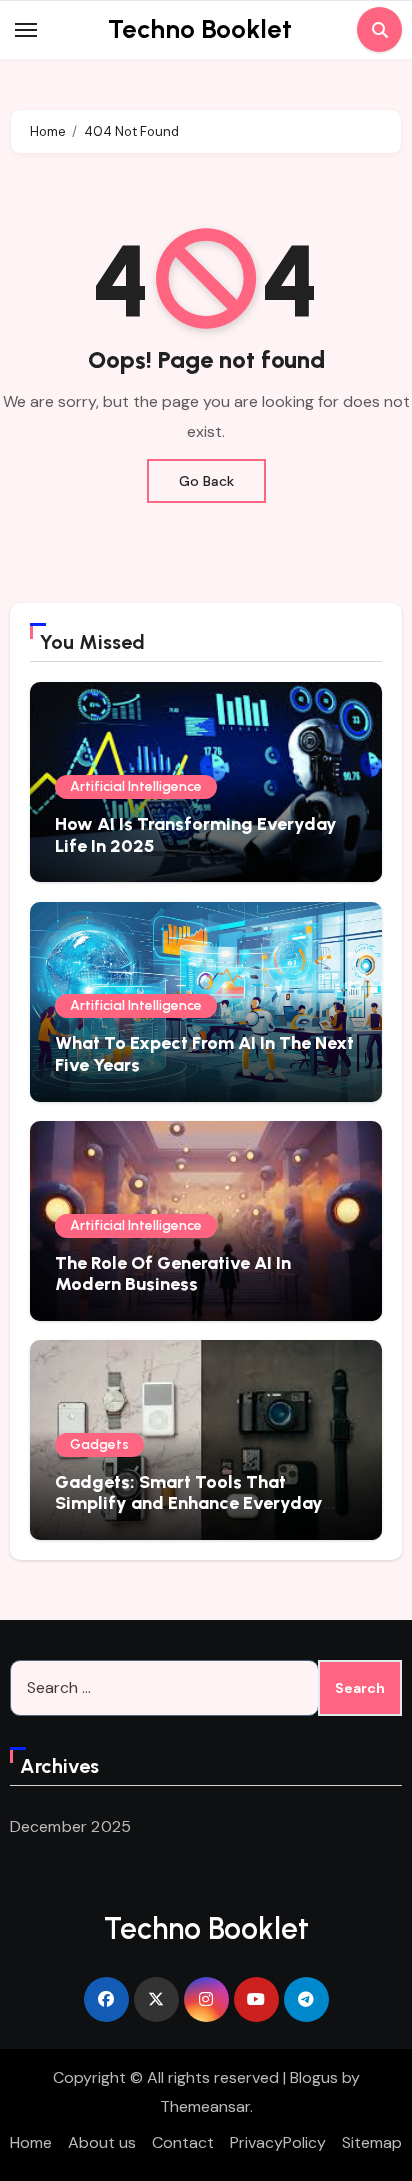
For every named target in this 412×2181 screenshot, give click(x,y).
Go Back (206, 481)
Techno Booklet (200, 29)
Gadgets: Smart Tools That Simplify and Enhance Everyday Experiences (189, 1503)
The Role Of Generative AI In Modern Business (173, 1274)
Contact (183, 2142)
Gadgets (99, 1444)
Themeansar (205, 2106)
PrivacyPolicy (278, 2142)
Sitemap (372, 2142)
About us (102, 2142)
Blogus (314, 2077)
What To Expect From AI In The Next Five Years (204, 1054)
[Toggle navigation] (26, 30)
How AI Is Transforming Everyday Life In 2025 (196, 835)
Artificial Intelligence (136, 786)
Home (31, 2142)
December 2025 (71, 1826)
